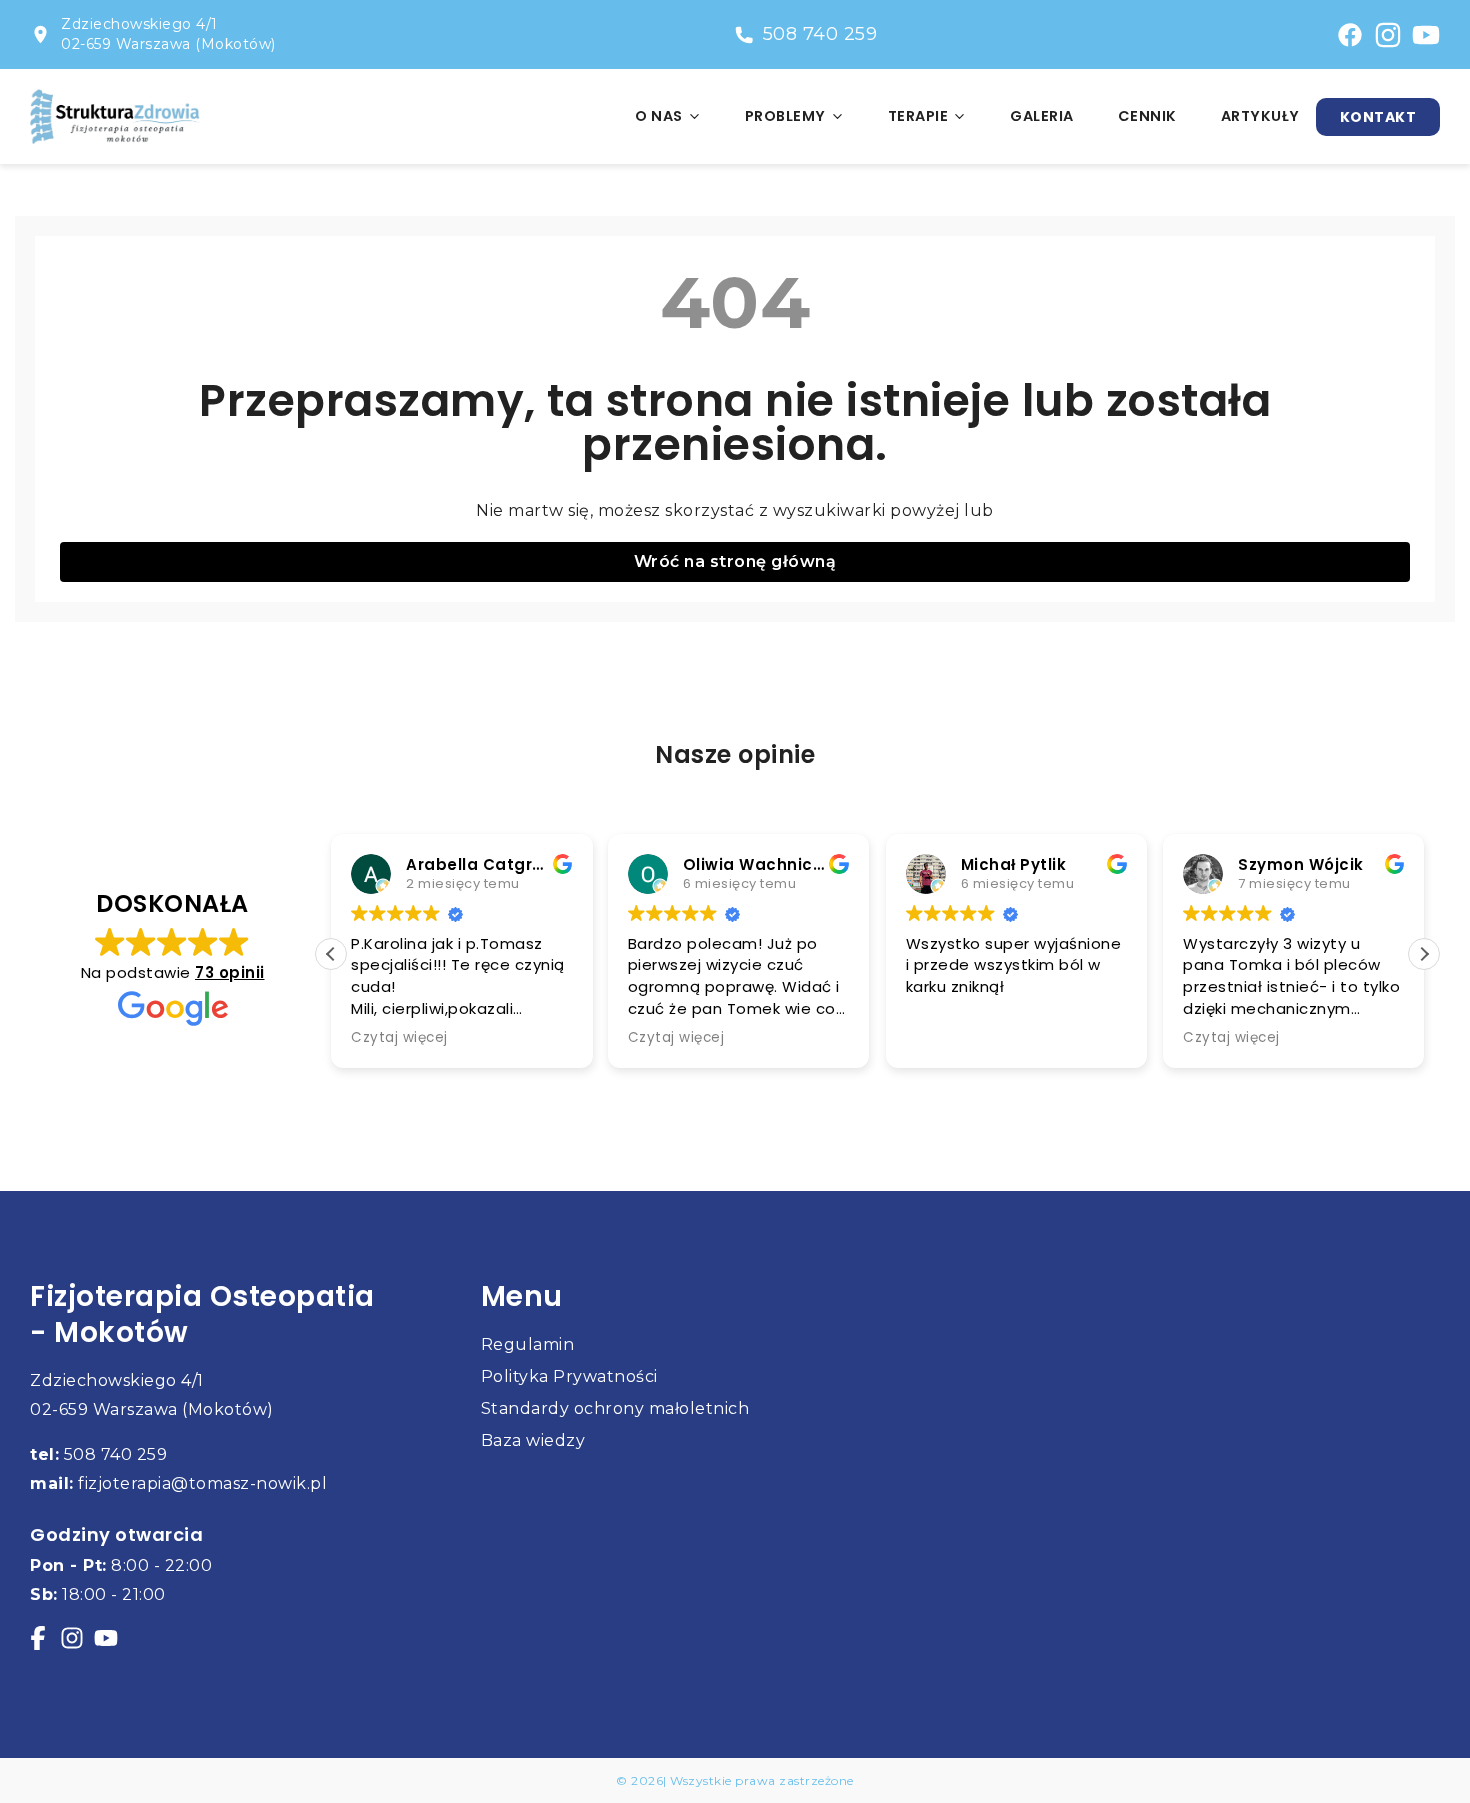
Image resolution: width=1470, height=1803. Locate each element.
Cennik (1147, 116)
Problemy (785, 116)
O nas (659, 116)
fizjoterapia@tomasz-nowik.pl (178, 1483)
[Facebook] (38, 1638)
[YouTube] (1426, 35)
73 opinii (230, 972)
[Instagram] (1388, 35)
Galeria (1042, 116)
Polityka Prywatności (569, 1376)
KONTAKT (1378, 117)
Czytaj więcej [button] (399, 1038)
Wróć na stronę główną (735, 561)
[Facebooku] (1350, 35)
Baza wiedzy (533, 1440)
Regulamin (528, 1344)
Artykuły (1260, 116)
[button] (1424, 954)
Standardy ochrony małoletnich (615, 1408)
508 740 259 (820, 34)
